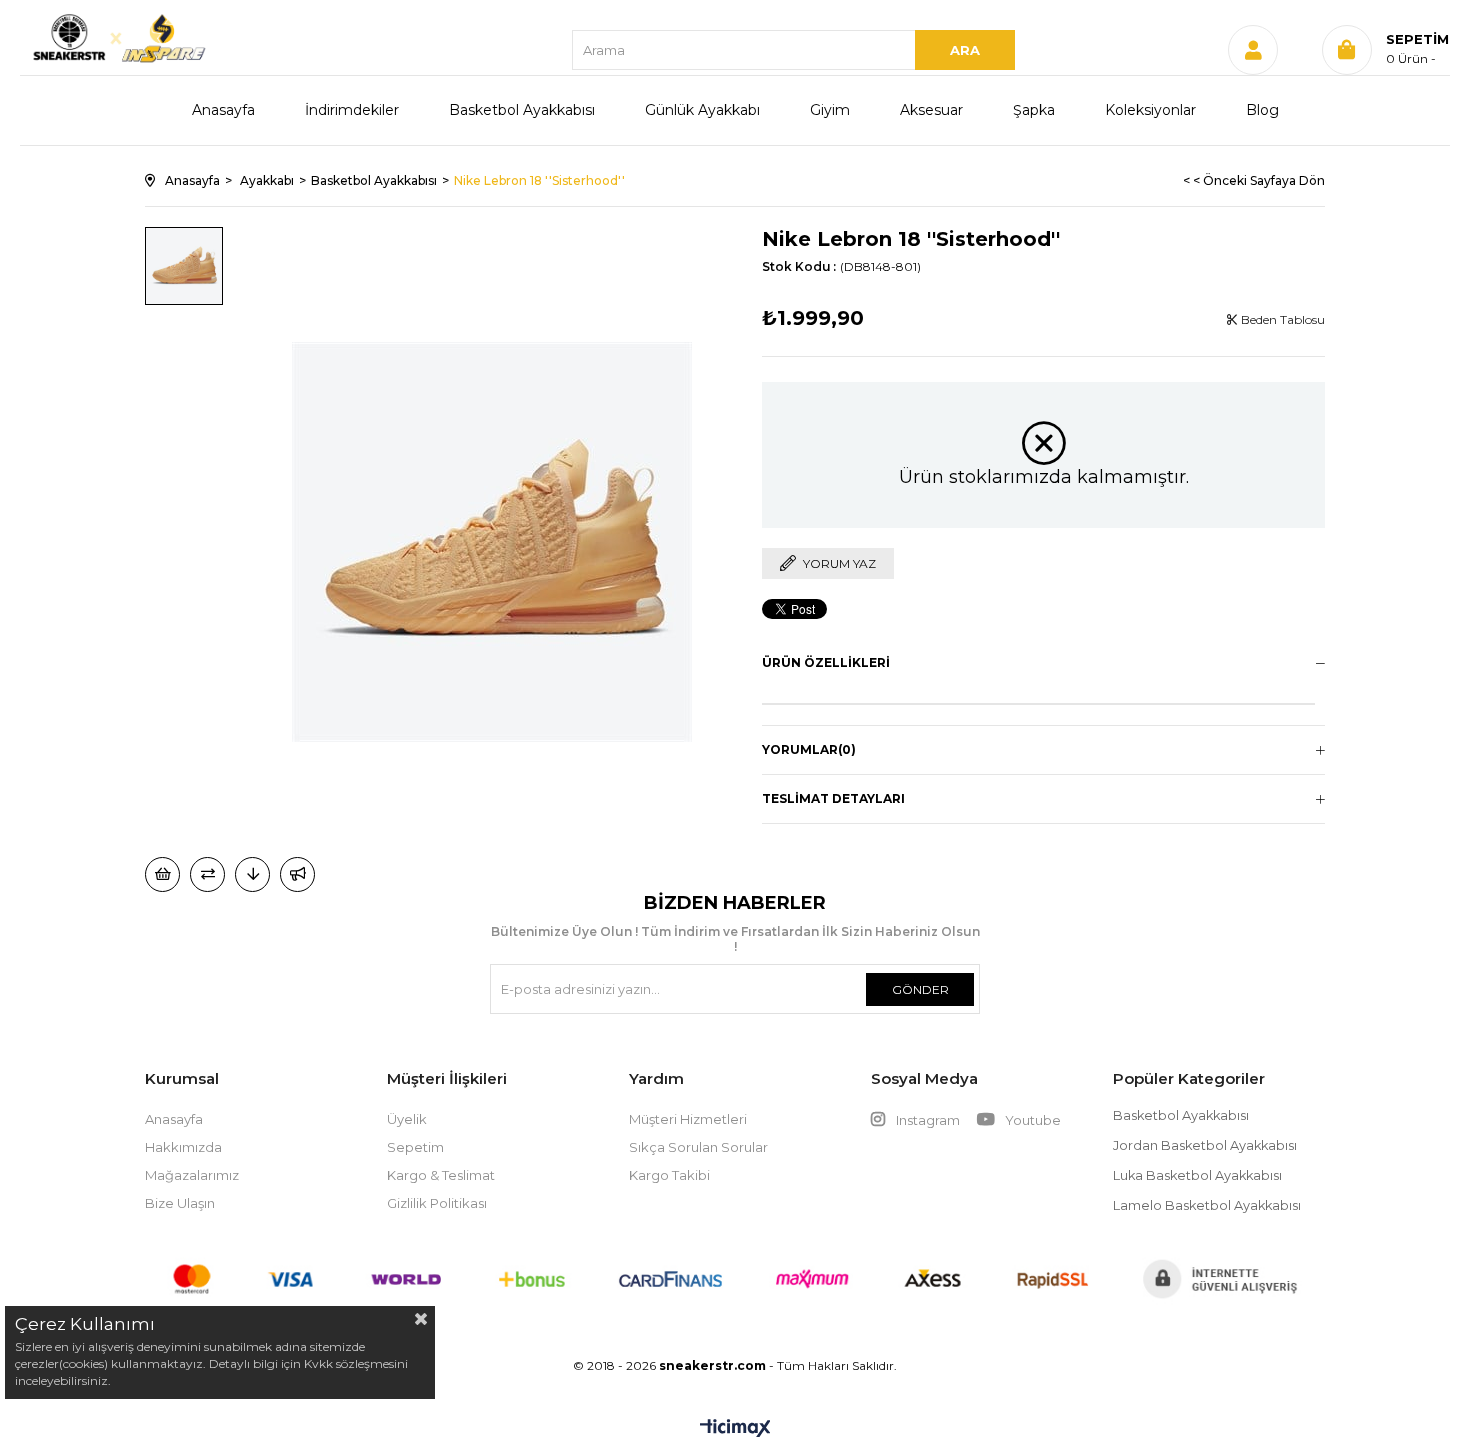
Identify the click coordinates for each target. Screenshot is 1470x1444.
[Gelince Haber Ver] (297, 874)
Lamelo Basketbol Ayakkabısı (1207, 1205)
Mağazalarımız (192, 1175)
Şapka (1034, 110)
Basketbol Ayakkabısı (522, 110)
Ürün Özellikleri (826, 662)
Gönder (920, 989)
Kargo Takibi (669, 1175)
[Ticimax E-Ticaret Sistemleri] (735, 1429)
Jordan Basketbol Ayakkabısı (1205, 1145)
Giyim (830, 110)
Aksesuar (931, 110)
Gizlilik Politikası (437, 1203)
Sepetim (415, 1147)
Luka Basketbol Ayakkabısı (1197, 1175)
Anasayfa (223, 110)
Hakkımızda (183, 1147)
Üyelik (407, 1119)
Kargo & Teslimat (441, 1175)
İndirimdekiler (352, 110)
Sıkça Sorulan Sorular (698, 1147)
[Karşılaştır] (207, 874)
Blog (1262, 110)
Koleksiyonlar (1150, 110)
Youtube (1031, 1120)
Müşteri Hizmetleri (688, 1119)
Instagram (928, 1120)
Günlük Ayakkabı (702, 110)
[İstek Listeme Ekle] (162, 874)
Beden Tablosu (1281, 319)
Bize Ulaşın (180, 1203)
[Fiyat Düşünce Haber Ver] (252, 874)
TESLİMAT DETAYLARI (833, 798)
